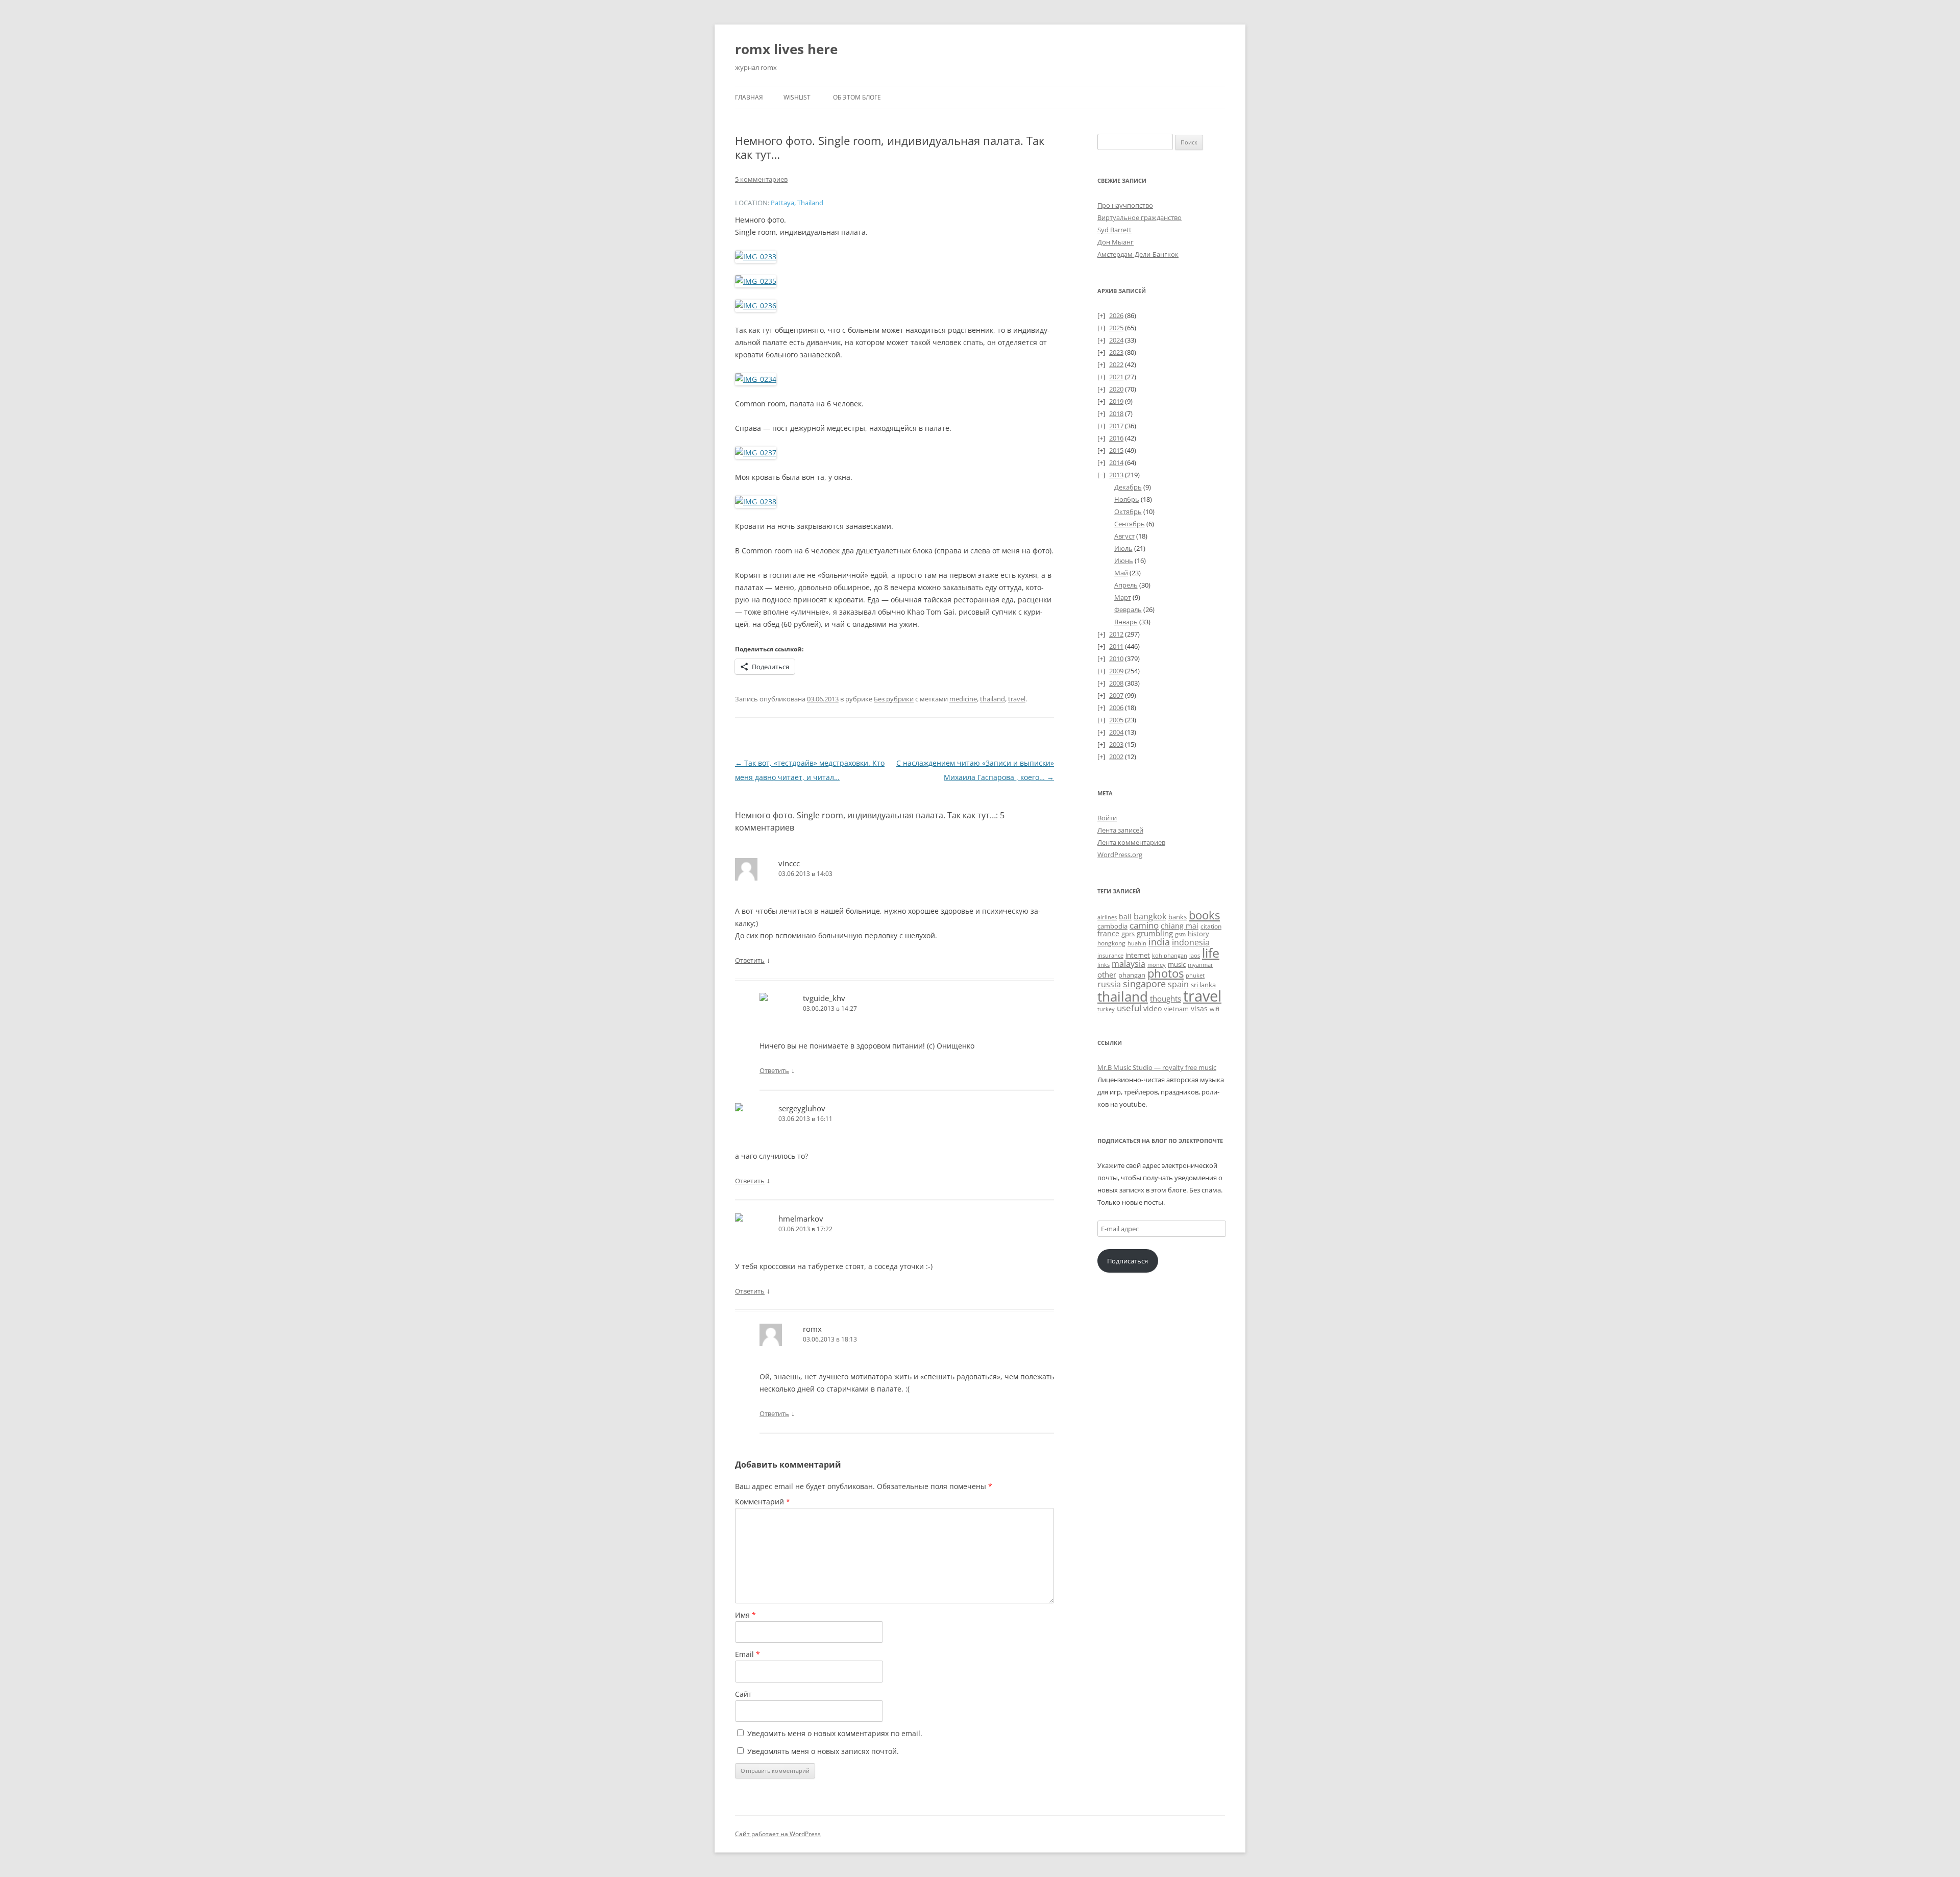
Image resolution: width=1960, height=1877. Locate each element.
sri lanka (1203, 985)
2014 (1116, 462)
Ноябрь (1127, 499)
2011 (1116, 646)
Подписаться (1128, 1261)
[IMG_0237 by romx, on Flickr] (756, 453)
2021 (1116, 377)
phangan (1132, 975)
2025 (1116, 328)
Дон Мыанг (1116, 242)
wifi (1215, 1009)
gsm (1180, 934)
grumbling (1155, 933)
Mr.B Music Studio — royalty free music (1157, 1067)
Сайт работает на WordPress (778, 1834)
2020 (1116, 389)
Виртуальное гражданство (1140, 217)
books (1204, 915)
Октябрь (1128, 511)
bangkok (1150, 916)
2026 (1116, 315)
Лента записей (1120, 830)
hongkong (1111, 943)
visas (1199, 1008)
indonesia (1191, 942)
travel (1017, 699)
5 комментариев (761, 179)
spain (1178, 984)
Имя (745, 1615)
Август (1124, 536)
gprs (1128, 934)
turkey (1106, 1009)
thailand (993, 699)
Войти (1107, 818)
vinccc (789, 863)
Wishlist (797, 97)
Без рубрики (894, 699)
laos (1195, 955)
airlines (1107, 917)
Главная (749, 97)
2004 (1116, 732)
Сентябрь (1130, 524)
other (1107, 974)
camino (1144, 925)
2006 (1116, 708)
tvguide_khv (824, 998)
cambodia (1112, 926)
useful (1129, 1008)
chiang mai (1180, 926)
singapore (1144, 984)
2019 (1116, 401)
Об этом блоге (857, 97)
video (1153, 1008)
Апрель (1126, 585)
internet (1138, 955)
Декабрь (1128, 487)
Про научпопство (1125, 205)
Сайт (743, 1694)
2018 (1116, 413)
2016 (1116, 438)
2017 (1116, 426)
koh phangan (1170, 955)
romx (812, 1329)
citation (1211, 926)
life (1211, 953)
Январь (1126, 622)
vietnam (1176, 1009)
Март (1123, 597)
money (1157, 965)
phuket (1195, 975)
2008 (1116, 683)
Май (1121, 573)
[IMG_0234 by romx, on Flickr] (756, 379)
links (1104, 965)
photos (1166, 973)
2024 (1116, 340)
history (1198, 934)
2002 (1116, 757)
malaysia (1129, 964)
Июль (1123, 548)
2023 (1116, 352)
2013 (1116, 475)
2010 (1116, 659)
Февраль (1128, 610)
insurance (1110, 956)
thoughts (1166, 998)
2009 (1116, 671)
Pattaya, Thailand (797, 203)
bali (1125, 917)
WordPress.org (1120, 855)
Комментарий (763, 1502)
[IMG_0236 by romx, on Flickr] (756, 306)
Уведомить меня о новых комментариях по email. (835, 1733)
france (1108, 933)
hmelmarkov (801, 1218)
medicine (963, 699)
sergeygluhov (802, 1108)
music (1177, 964)
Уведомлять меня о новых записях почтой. (823, 1751)
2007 (1116, 695)
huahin (1137, 943)
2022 (1116, 364)
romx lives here (786, 49)
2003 (1116, 744)
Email (748, 1654)
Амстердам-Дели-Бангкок (1138, 254)
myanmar (1200, 965)
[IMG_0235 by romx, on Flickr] (756, 281)
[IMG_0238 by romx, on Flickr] (756, 502)
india (1159, 942)
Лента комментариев (1131, 842)
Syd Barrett (1114, 230)
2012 (1116, 634)
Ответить (750, 960)
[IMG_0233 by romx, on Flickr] (756, 257)
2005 (1116, 720)
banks (1178, 917)
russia (1109, 984)
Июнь (1124, 560)
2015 (1116, 450)
